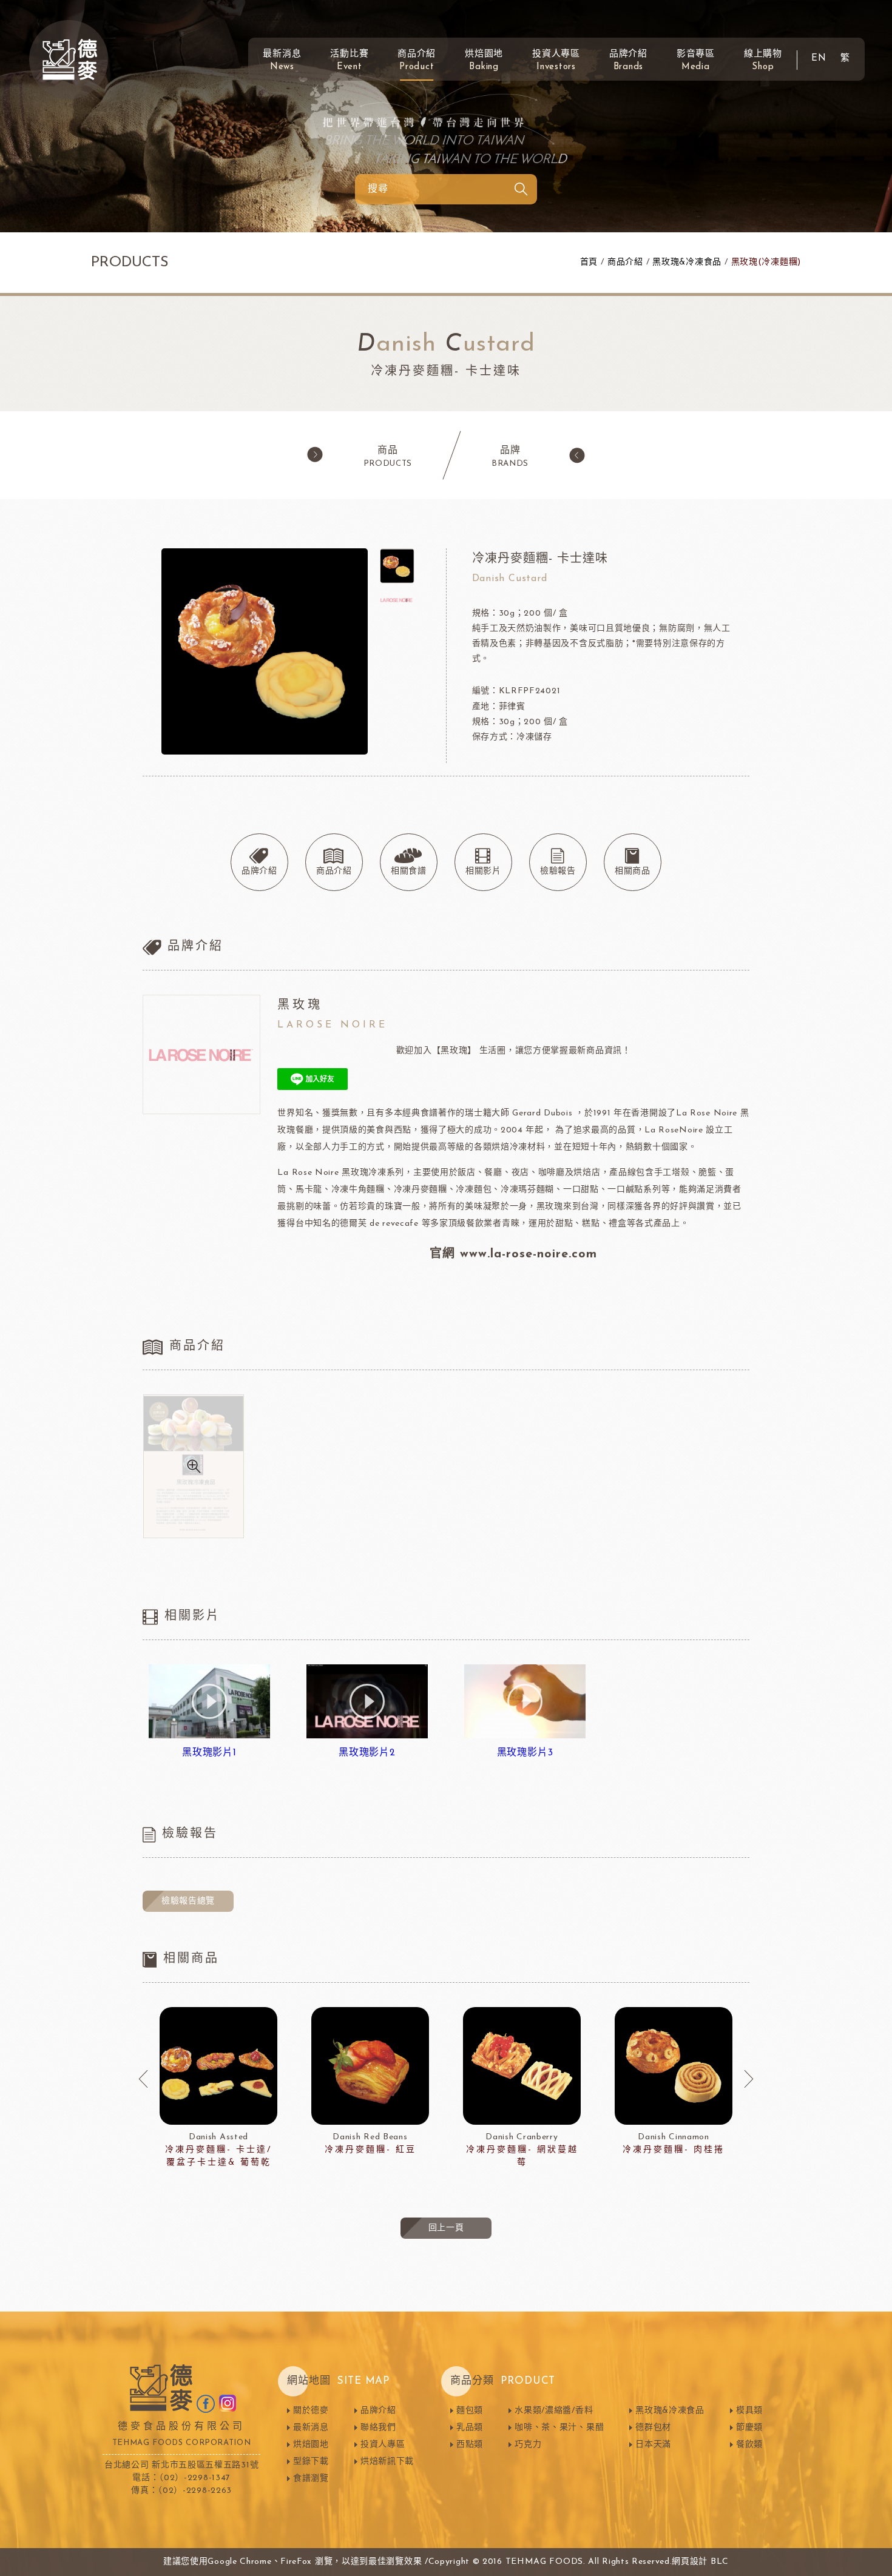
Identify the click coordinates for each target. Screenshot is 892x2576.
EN (819, 59)
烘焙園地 (484, 61)
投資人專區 (556, 61)
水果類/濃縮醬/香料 (554, 2411)
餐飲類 (749, 2445)
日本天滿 (653, 2445)
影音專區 (696, 61)
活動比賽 (349, 61)
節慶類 (749, 2428)
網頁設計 (690, 2562)
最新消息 (282, 61)
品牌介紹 (628, 61)
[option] (218, 2088)
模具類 (749, 2411)
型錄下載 (311, 2462)
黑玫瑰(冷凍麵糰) (766, 262)
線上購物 (763, 61)
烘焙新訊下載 (387, 2462)
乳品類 (470, 2428)
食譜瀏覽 (311, 2479)
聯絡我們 (378, 2428)
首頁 (589, 262)
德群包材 (653, 2428)
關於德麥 (311, 2411)
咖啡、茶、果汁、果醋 (559, 2428)
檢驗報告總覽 (188, 1901)
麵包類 (470, 2411)
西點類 (470, 2445)
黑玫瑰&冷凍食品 (687, 262)
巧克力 (528, 2445)
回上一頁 (446, 2228)
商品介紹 (417, 61)
